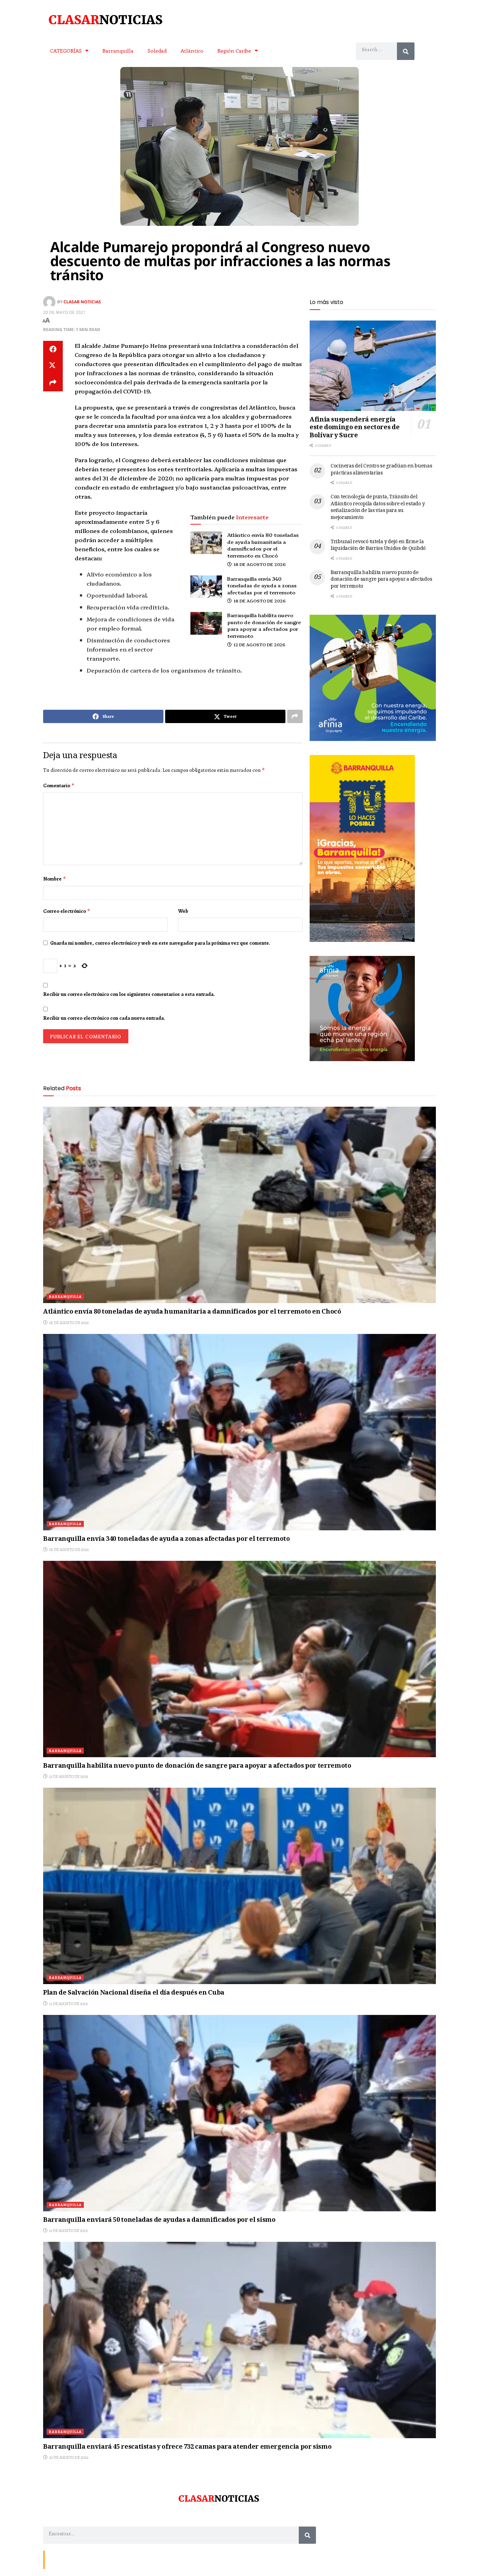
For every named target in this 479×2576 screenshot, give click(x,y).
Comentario (59, 785)
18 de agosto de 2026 (259, 564)
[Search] (406, 51)
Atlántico (192, 50)
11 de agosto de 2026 (68, 2004)
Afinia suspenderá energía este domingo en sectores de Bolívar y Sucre (355, 428)
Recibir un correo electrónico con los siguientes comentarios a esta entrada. (129, 994)
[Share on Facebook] (53, 349)
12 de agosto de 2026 (259, 644)
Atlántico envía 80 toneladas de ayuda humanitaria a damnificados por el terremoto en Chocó (263, 545)
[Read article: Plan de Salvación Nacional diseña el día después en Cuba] (239, 1886)
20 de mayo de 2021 (64, 312)
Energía (79, 2559)
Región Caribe (234, 50)
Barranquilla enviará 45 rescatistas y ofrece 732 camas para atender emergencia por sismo (187, 2447)
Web (183, 911)
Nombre (55, 879)
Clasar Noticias (82, 302)
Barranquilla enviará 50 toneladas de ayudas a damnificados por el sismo (159, 2220)
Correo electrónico (67, 911)
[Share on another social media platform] (53, 383)
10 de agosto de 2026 (68, 2457)
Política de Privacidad (130, 2559)
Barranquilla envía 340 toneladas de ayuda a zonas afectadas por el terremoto (262, 585)
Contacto (57, 2559)
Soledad (157, 50)
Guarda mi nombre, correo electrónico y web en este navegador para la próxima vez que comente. (160, 943)
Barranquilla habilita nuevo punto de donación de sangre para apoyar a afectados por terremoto (264, 625)
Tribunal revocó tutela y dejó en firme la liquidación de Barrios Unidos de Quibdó (378, 546)
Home (98, 2559)
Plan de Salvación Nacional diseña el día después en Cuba (134, 1993)
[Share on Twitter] (53, 366)
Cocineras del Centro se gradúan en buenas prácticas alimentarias (382, 470)
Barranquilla (118, 50)
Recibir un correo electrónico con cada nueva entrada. (104, 1018)
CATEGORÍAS (66, 50)
